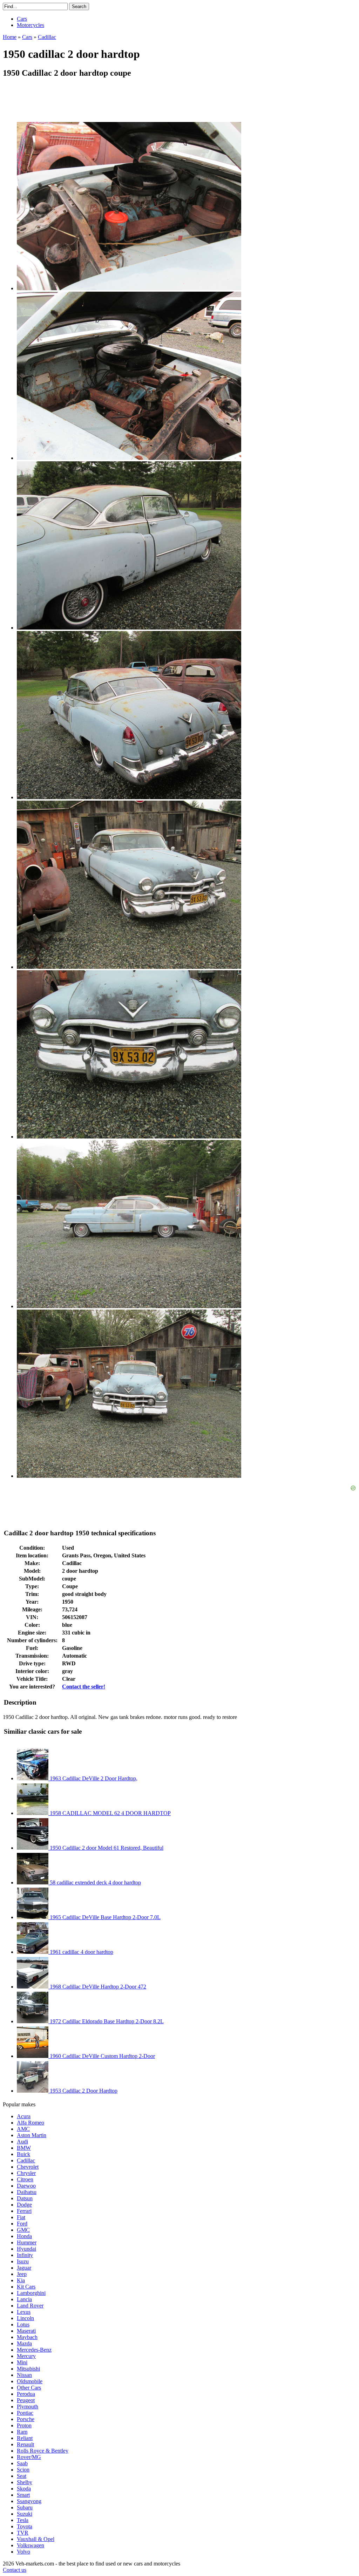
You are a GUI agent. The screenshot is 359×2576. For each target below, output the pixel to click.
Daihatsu (27, 2192)
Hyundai (26, 2249)
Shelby (25, 2482)
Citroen (25, 2179)
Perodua (26, 2394)
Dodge (24, 2205)
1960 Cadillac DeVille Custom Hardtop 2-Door (102, 2056)
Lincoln (25, 2318)
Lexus (24, 2312)
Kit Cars (26, 2287)
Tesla (23, 2520)
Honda (24, 2236)
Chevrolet (28, 2167)
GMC (23, 2230)
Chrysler (26, 2173)
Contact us (15, 2570)
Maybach (27, 2337)
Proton (24, 2425)
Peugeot (26, 2400)
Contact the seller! (84, 1687)
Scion (23, 2470)
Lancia (24, 2299)
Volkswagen (31, 2545)
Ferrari (24, 2211)
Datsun (25, 2198)
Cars (22, 19)
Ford (22, 2224)
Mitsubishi (28, 2369)
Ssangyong (29, 2501)
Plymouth (28, 2407)
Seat (22, 2476)
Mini (22, 2362)
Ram (22, 2432)
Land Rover (30, 2306)
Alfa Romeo (31, 2123)
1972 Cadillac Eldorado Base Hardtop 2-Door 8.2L (106, 2021)
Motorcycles (31, 25)
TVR (23, 2533)
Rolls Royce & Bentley (43, 2451)
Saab (22, 2463)
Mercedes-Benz (34, 2350)
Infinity (25, 2255)
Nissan (24, 2375)
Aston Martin (32, 2135)
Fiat (21, 2217)
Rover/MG (29, 2457)
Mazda (24, 2343)
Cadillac (26, 2160)
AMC (23, 2129)
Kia (21, 2280)
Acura (24, 2116)
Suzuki (25, 2514)
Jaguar (24, 2268)
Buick (23, 2154)
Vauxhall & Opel (36, 2539)
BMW (24, 2148)
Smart (23, 2495)
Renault (25, 2444)
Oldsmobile (30, 2381)
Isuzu (23, 2261)
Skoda (24, 2489)
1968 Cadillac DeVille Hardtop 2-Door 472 (97, 1987)
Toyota (25, 2526)
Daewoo (26, 2186)
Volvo (23, 2552)
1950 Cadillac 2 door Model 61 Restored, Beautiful (106, 1848)
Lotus (23, 2324)
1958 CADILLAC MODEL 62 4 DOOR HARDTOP (110, 1813)
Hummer (27, 2242)
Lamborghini (31, 2293)
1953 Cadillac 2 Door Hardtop (83, 2091)
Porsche (26, 2419)
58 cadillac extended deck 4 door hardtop (95, 1882)
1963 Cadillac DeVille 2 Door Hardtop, (93, 1778)
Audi (22, 2142)
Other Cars (29, 2388)
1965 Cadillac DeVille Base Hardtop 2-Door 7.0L (104, 1917)
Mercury (26, 2356)
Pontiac (25, 2413)
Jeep (22, 2274)
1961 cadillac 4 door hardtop (81, 1952)
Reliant (25, 2438)
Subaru (25, 2507)
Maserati (26, 2331)
